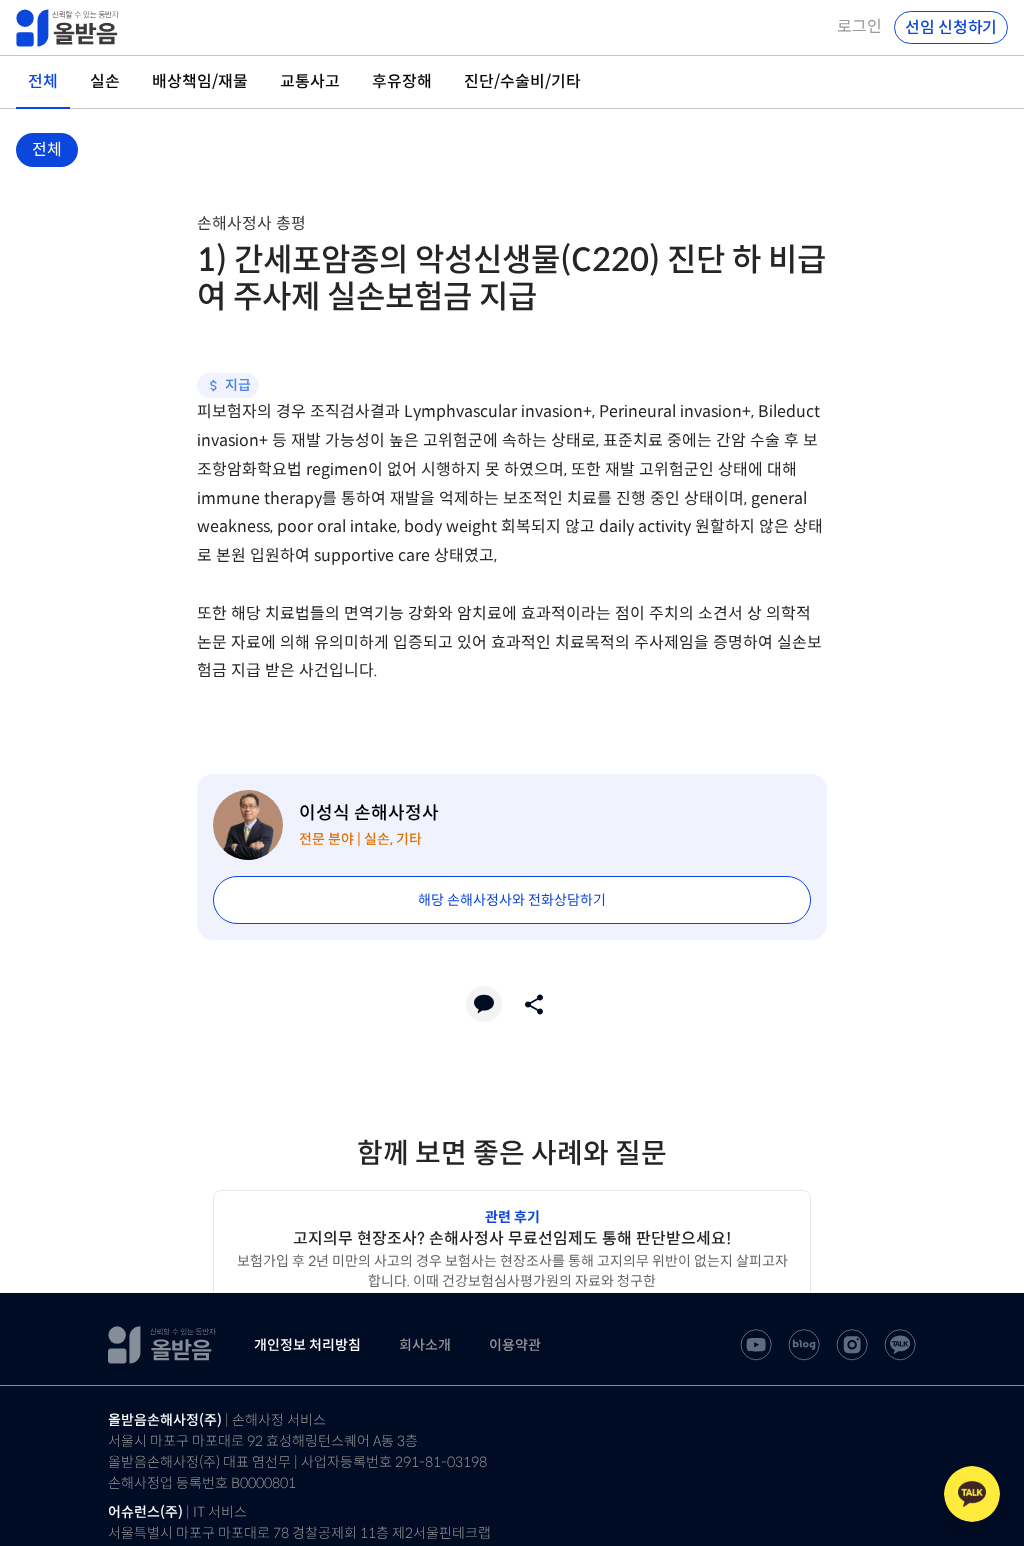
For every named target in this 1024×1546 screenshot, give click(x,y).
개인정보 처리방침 (307, 1345)
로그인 (859, 27)
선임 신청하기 (951, 27)
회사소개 (425, 1345)
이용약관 (515, 1345)
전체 (47, 149)
